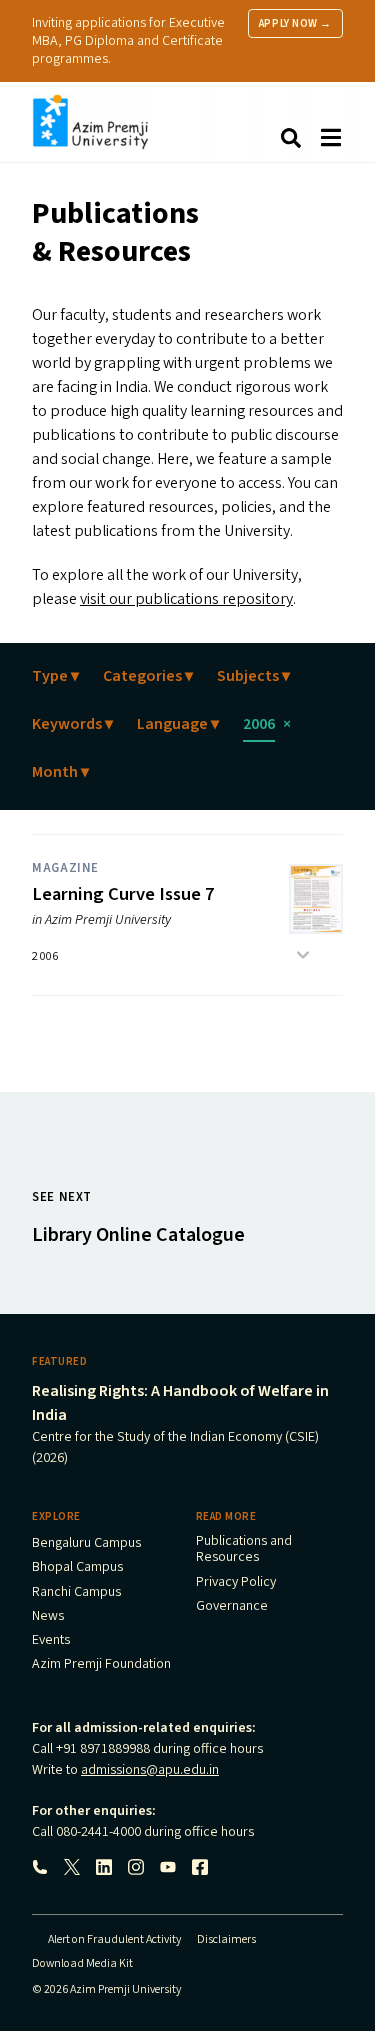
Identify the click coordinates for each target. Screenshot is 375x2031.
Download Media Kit (82, 1963)
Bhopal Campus (77, 1568)
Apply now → (295, 23)
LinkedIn (104, 1867)
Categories (148, 676)
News (48, 1617)
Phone (40, 1867)
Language (178, 724)
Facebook (200, 1867)
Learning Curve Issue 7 (123, 894)
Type (55, 676)
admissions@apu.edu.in (150, 1770)
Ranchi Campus (76, 1593)
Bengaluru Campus (86, 1544)
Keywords (72, 724)
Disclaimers (226, 1939)
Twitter (72, 1867)
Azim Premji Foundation (101, 1665)
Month (60, 772)
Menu (331, 137)
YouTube (168, 1867)
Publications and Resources (244, 1550)
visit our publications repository (186, 599)
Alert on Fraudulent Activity (114, 1939)
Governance (232, 1607)
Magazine (65, 868)
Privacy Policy (236, 1583)
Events (51, 1641)
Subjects (253, 676)
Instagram (136, 1867)
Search (291, 137)
